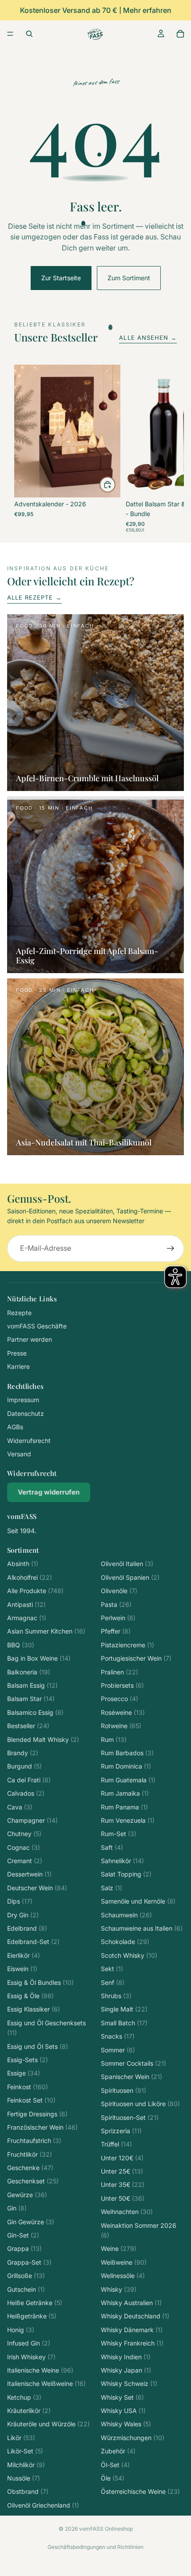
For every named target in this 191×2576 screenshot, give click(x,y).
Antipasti (26, 1604)
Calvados (26, 1793)
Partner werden (30, 1339)
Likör (21, 2438)
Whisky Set (122, 2397)
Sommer (118, 2050)
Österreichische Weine (140, 2491)
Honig (21, 2330)
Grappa (24, 2248)
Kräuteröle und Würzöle (48, 2424)
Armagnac (27, 1618)
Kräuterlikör (29, 2411)
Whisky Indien (126, 2357)
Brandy (23, 1753)
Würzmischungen (133, 2438)
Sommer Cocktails (133, 2063)
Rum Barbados (127, 1753)
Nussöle (24, 2478)
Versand (19, 1454)
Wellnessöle (123, 2276)
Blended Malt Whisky (43, 1739)
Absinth (23, 1564)
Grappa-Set (29, 2262)
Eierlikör (24, 1955)
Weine (119, 2248)
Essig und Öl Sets (38, 2046)
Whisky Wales (126, 2424)
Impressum (23, 1400)
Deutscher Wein (37, 1888)
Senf (113, 1982)
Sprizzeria (121, 2131)
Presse (17, 1353)
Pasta (116, 1604)
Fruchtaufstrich (34, 2141)
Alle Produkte (35, 1591)
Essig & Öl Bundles (40, 1982)
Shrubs (116, 1996)
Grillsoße (26, 2276)
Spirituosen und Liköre (140, 2104)
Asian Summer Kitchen (46, 1631)
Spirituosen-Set (130, 2117)
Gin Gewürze (31, 2222)
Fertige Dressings (37, 2114)
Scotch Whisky (129, 1955)
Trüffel (116, 2144)
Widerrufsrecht (29, 1441)
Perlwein (118, 1618)
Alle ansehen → (148, 338)
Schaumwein (126, 1915)
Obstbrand (28, 2491)
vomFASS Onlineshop (106, 2529)
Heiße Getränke (35, 2303)
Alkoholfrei (30, 1577)
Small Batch (124, 2023)
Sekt (112, 1969)
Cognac (24, 1847)
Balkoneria (29, 1672)
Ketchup (24, 2397)
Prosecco (119, 1699)
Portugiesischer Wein (136, 1658)
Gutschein (26, 2289)
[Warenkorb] (180, 34)
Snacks (118, 2036)
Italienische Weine (40, 2370)
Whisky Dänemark (132, 2330)
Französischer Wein (42, 2127)
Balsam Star (31, 1699)
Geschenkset (33, 2181)
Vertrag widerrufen (49, 1492)
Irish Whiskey (31, 2357)
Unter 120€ (122, 2158)
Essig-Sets (28, 2060)
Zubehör (118, 2451)
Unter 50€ (123, 2198)
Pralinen (119, 1672)
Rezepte (19, 1313)
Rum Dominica (126, 1766)
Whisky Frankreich (132, 2343)
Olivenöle (119, 1591)
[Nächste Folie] (167, 449)
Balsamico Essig (35, 1712)
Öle (113, 2478)
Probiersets (122, 1685)
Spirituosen (123, 2090)
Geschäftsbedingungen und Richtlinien (95, 2547)
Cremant (25, 1861)
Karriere (18, 1366)
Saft (112, 1847)
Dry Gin (23, 1915)
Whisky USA (123, 2411)
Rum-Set (119, 1834)
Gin (17, 2208)
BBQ (21, 1645)
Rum (114, 1739)
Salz (111, 1888)
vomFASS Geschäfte (37, 1326)
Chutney (24, 1834)
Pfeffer (116, 1631)
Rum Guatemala (128, 1780)
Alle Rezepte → (34, 597)
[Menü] (10, 34)
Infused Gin (29, 2343)
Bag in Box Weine (39, 1658)
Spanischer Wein (131, 2077)
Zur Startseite (61, 278)
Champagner (32, 1820)
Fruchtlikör (30, 2154)
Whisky (119, 2289)
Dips (20, 1901)
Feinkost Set (31, 2100)
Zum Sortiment (129, 278)
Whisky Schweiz (129, 2383)
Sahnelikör (122, 1861)
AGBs (15, 1427)
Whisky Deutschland (135, 2316)
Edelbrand (27, 1928)
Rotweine (121, 1726)
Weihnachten (127, 2212)
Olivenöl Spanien (130, 1577)
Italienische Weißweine (46, 2383)
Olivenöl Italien (127, 1564)
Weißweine (124, 2262)
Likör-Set (25, 2451)
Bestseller (28, 1726)
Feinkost (28, 2087)
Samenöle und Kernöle (138, 1901)
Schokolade (125, 1942)
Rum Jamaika (125, 1793)
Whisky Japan (126, 2370)
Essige (24, 2073)
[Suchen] (29, 34)
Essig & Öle (30, 1996)
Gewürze (27, 2195)
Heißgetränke (32, 2316)
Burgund (24, 1766)
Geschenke (30, 2168)
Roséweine (123, 1712)
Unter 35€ (123, 2184)
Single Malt (124, 2009)
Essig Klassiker (34, 2009)
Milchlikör (26, 2465)
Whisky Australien (131, 2303)
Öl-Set (115, 2465)
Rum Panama (124, 1807)
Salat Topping (126, 1874)
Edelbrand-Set (33, 1942)
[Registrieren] (171, 1248)
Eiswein (22, 1969)
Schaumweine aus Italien (142, 1928)
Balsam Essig (32, 1685)
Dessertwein (29, 1874)
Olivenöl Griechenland (43, 2505)
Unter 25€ (122, 2171)
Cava (20, 1807)
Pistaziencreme (127, 1645)
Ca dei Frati (29, 1780)
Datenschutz (26, 1413)
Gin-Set (23, 2235)
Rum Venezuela (128, 1820)
